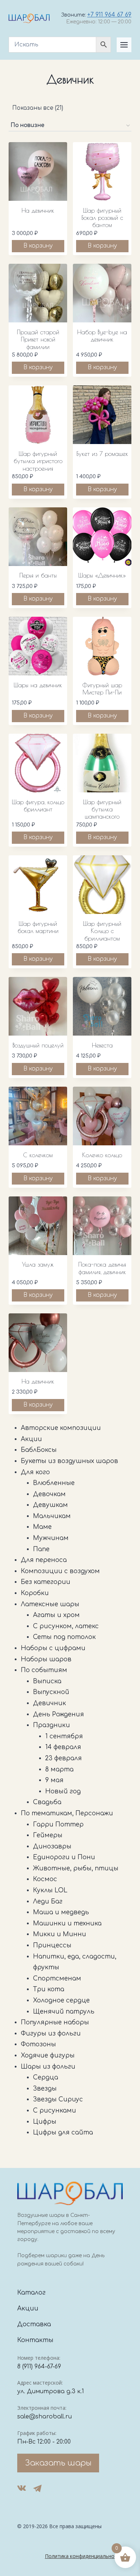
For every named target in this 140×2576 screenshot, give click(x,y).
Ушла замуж (38, 1264)
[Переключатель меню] (124, 45)
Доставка (34, 2324)
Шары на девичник (38, 685)
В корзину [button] (38, 246)
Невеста (102, 1045)
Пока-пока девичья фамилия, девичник (102, 1268)
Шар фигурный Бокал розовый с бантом (102, 218)
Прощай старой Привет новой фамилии (38, 339)
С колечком (38, 1155)
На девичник (38, 210)
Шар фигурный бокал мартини (38, 927)
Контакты (35, 2340)
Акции (28, 2308)
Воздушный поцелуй (38, 1045)
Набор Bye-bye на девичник (102, 336)
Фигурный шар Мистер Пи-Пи (102, 689)
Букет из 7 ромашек (102, 454)
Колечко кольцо (102, 1155)
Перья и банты (38, 575)
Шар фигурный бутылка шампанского (102, 809)
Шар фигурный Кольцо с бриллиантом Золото (102, 935)
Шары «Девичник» (102, 575)
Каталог (31, 2293)
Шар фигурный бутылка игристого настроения (38, 461)
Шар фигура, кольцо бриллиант (38, 806)
